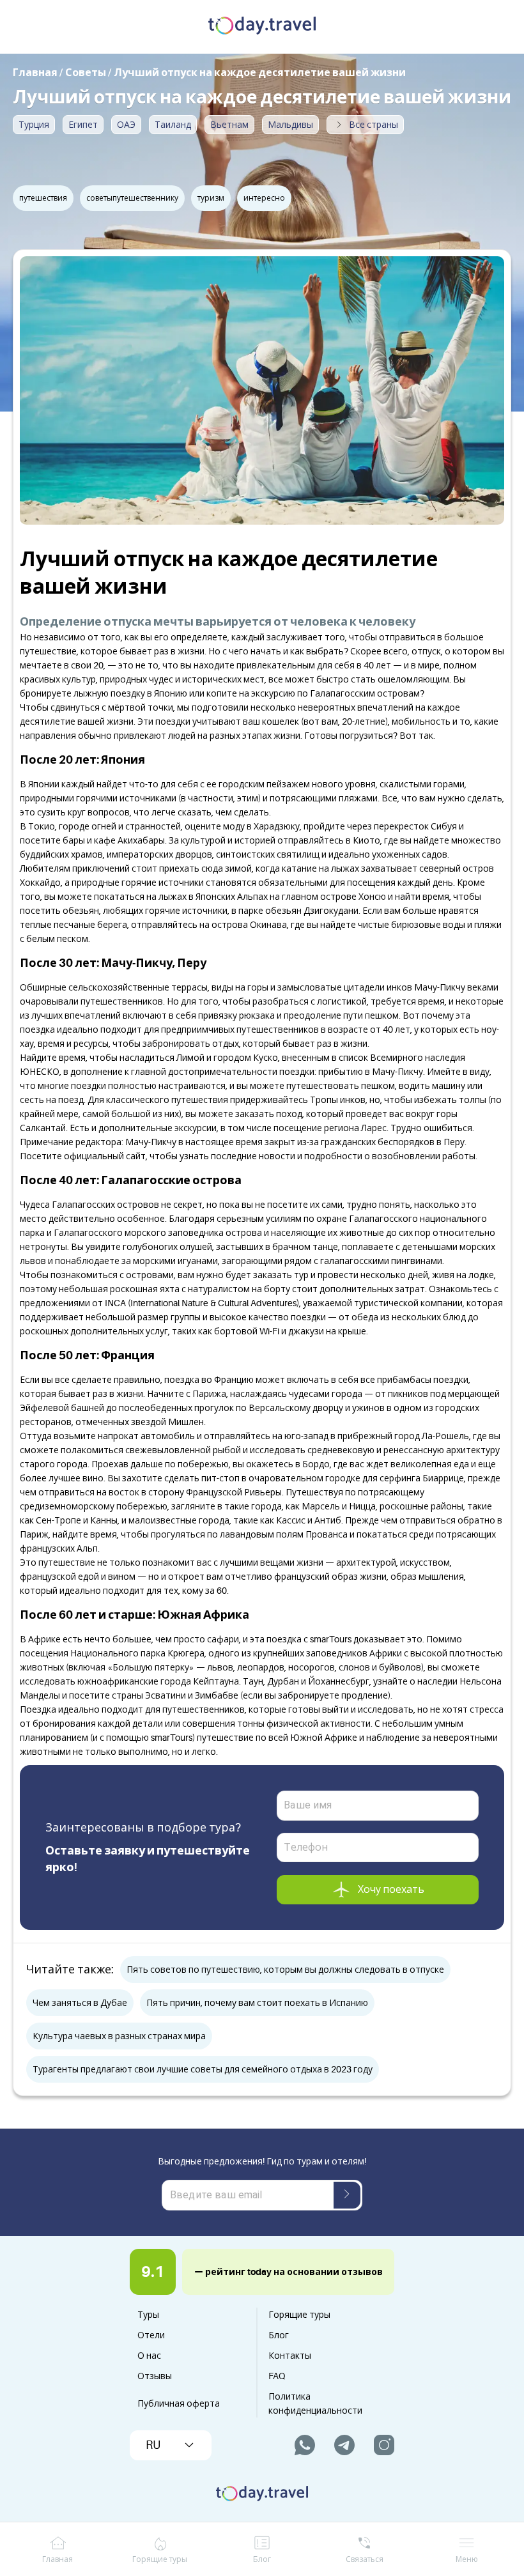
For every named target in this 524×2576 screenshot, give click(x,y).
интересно (264, 198)
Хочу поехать (391, 1890)
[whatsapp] (305, 2445)
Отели (151, 2335)
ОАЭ (126, 125)
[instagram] (384, 2445)
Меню (467, 2559)
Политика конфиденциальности (315, 2403)
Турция (34, 125)
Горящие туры (299, 2315)
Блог (279, 2335)
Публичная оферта (179, 2403)
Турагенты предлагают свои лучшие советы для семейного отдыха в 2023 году (203, 2069)
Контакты (290, 2356)
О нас (149, 2356)
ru (153, 2445)
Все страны (374, 125)
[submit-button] (347, 2195)
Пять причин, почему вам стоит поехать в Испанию (257, 2003)
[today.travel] (262, 27)
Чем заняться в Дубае (80, 2003)
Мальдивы (290, 125)
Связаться (365, 2559)
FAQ (277, 2376)
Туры (148, 2315)
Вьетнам (229, 125)
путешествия (43, 198)
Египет (83, 125)
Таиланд (173, 125)
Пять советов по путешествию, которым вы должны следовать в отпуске (285, 1970)
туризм (211, 198)
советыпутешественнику (132, 198)
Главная (58, 2559)
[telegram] (344, 2445)
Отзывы (155, 2376)
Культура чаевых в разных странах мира (119, 2036)
